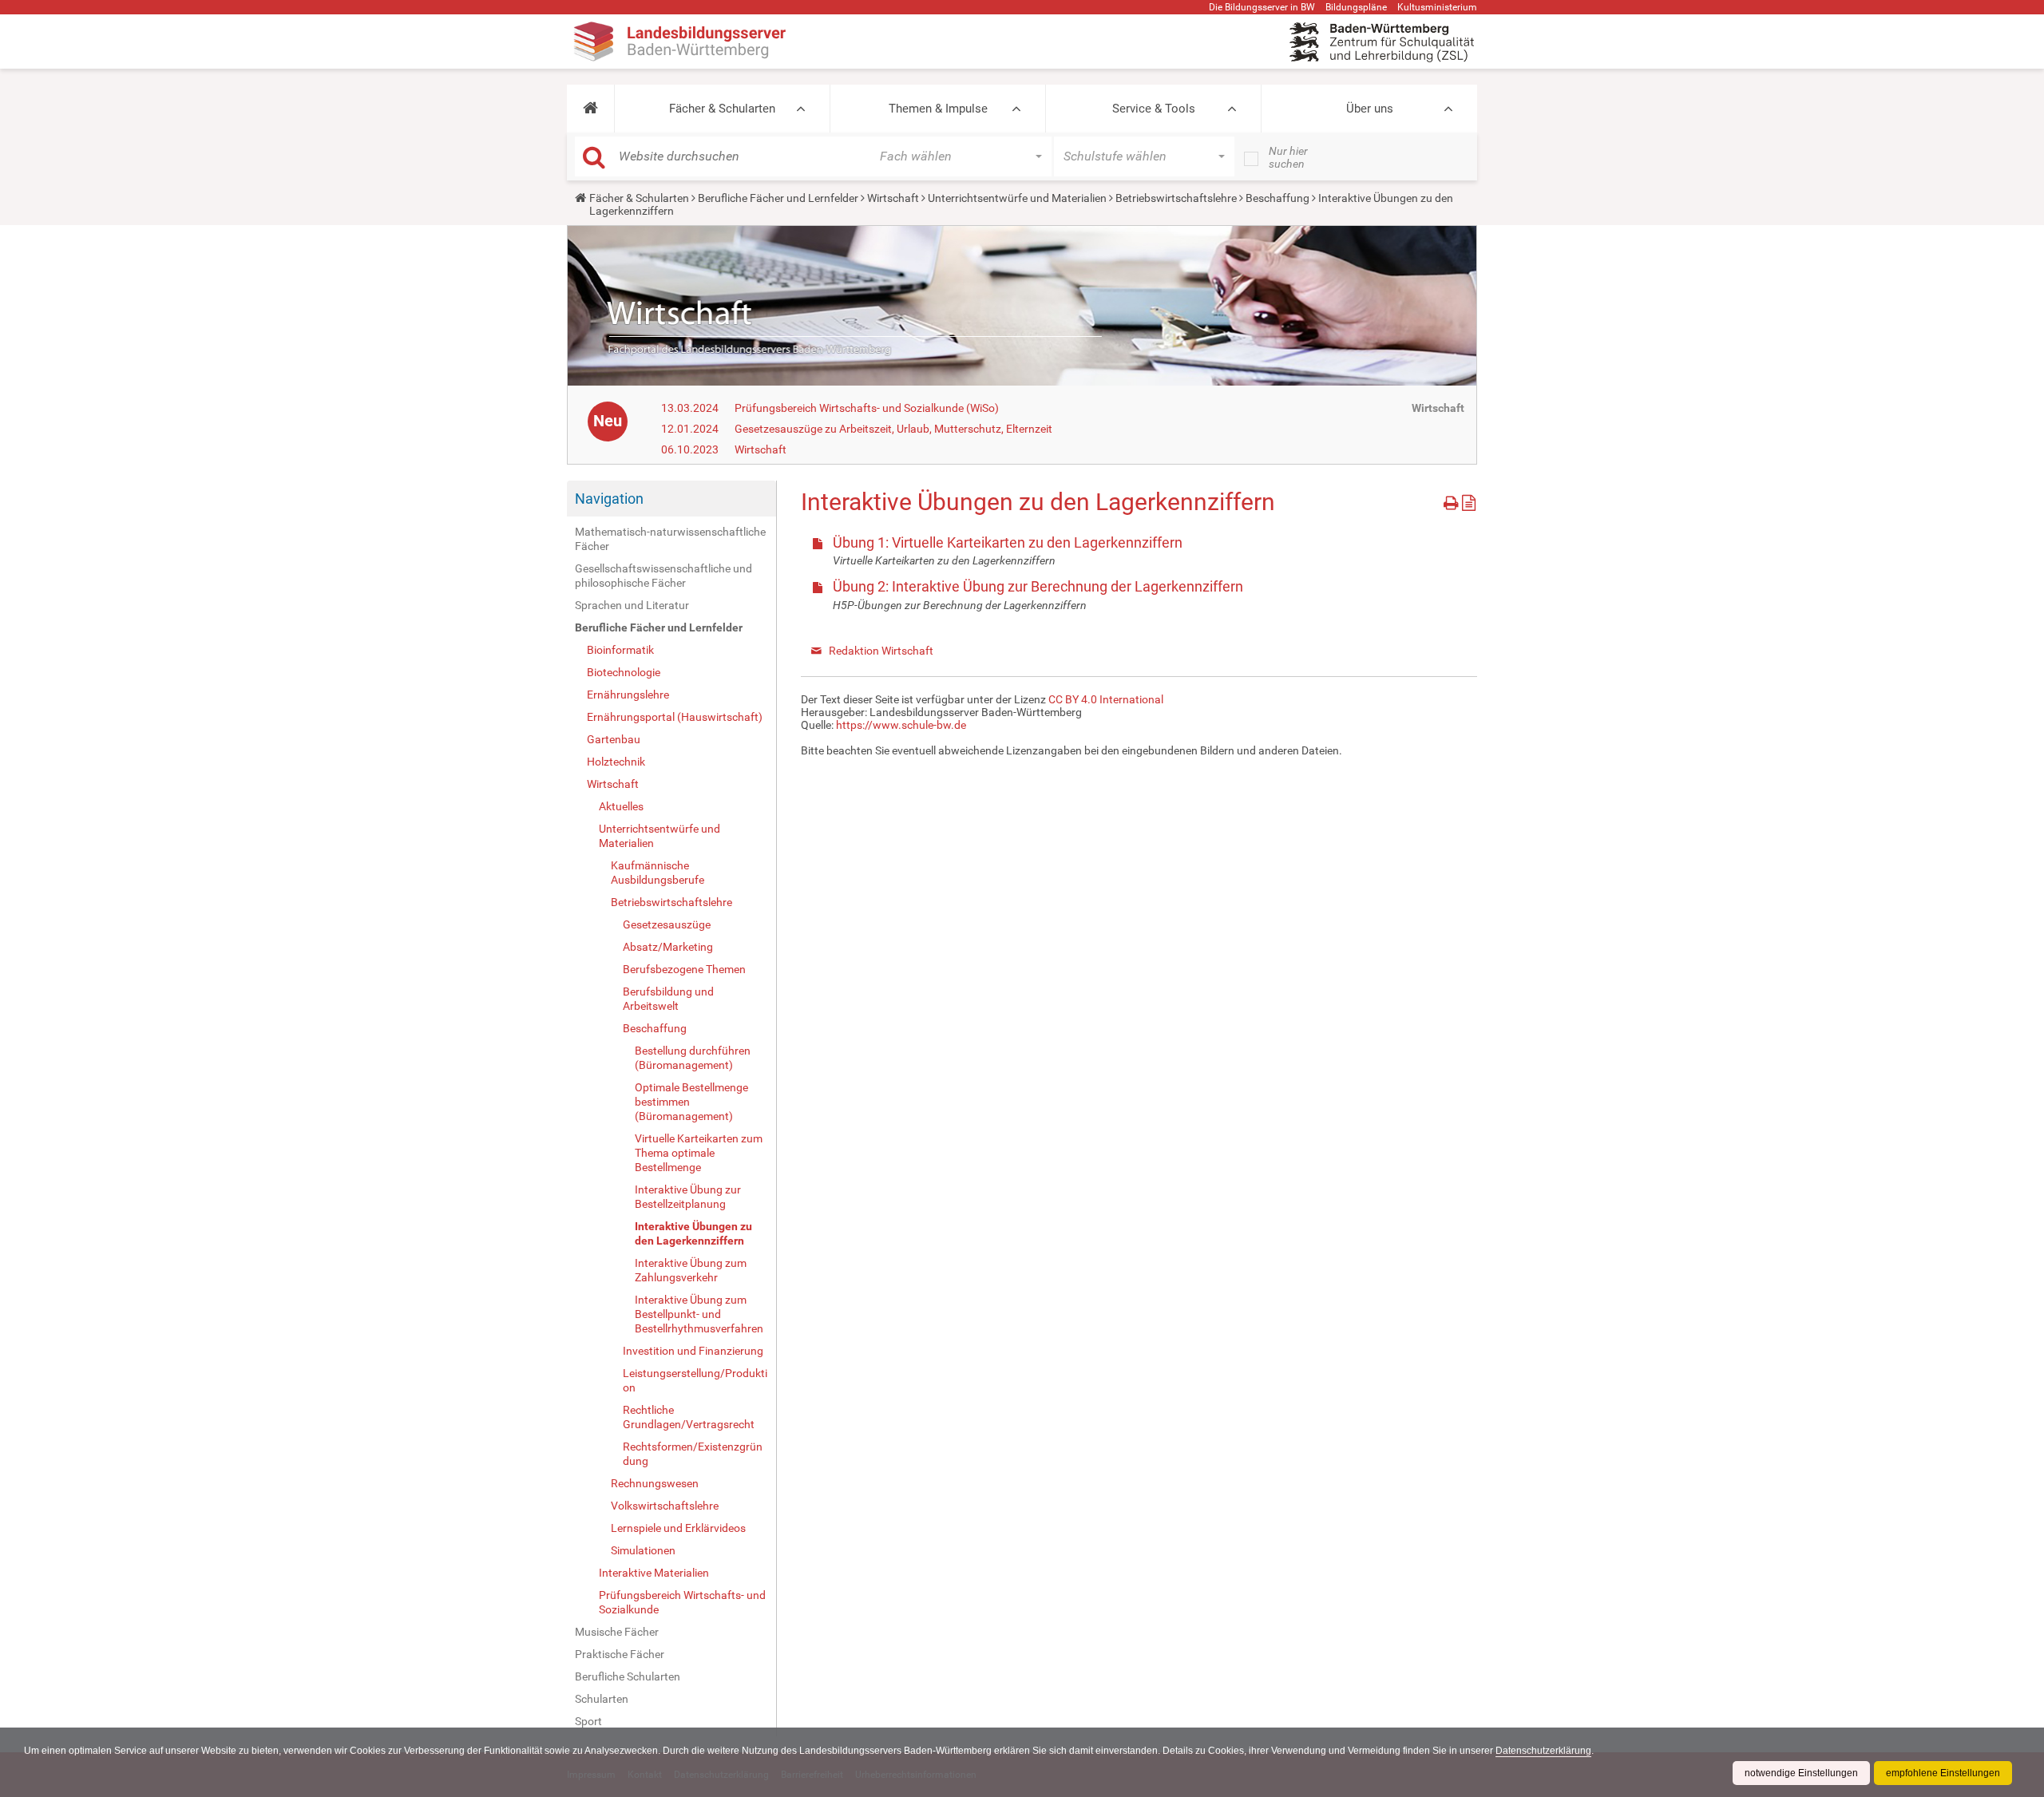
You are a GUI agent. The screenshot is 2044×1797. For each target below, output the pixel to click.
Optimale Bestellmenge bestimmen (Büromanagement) (691, 1102)
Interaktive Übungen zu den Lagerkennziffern (693, 1233)
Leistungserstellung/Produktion (695, 1380)
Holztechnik (616, 762)
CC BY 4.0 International (1106, 699)
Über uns (1370, 109)
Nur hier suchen (1288, 157)
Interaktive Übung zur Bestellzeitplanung (688, 1197)
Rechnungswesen (655, 1483)
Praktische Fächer (620, 1654)
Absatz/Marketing (668, 947)
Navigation (609, 499)
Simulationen (643, 1550)
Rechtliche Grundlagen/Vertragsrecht (689, 1417)
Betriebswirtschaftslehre (1176, 198)
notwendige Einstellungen (1801, 1773)
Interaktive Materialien (654, 1573)
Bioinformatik (620, 650)
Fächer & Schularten (722, 109)
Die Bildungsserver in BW (1262, 7)
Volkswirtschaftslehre (665, 1506)
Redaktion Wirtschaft (881, 651)
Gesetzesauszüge (667, 924)
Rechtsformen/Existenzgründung (693, 1454)
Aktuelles (621, 806)
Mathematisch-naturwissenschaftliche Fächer (670, 539)
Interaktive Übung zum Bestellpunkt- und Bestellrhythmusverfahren (699, 1314)
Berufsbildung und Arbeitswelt (668, 999)
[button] (590, 109)
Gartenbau (614, 739)
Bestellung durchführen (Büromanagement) (693, 1058)
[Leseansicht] (1469, 500)
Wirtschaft (893, 198)
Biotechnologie (624, 672)
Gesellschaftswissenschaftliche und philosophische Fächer (664, 576)
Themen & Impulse (938, 109)
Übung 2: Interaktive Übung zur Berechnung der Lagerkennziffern (1038, 586)
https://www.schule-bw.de (901, 725)
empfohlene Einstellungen (1943, 1773)
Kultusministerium (1437, 7)
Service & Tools (1154, 109)
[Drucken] (1453, 500)
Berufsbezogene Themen (684, 969)
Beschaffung (1277, 198)
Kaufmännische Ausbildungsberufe (658, 873)
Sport (588, 1721)
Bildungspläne (1356, 7)
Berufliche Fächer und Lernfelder (778, 198)
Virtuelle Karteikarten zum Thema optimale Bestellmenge (699, 1153)
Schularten (602, 1699)
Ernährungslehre (628, 695)
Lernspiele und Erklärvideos (678, 1528)
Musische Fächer (617, 1632)
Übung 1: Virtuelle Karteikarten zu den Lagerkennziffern (1008, 542)
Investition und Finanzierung (693, 1351)
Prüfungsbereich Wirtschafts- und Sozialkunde (682, 1602)
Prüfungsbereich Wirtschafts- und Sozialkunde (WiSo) (867, 408)
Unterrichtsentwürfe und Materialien (1017, 198)
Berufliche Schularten (628, 1676)
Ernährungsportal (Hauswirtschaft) (675, 717)
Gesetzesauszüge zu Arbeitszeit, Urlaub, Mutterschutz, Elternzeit (893, 429)
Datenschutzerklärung (1543, 1751)
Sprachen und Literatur (632, 605)
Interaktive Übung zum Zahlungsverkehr (691, 1270)
